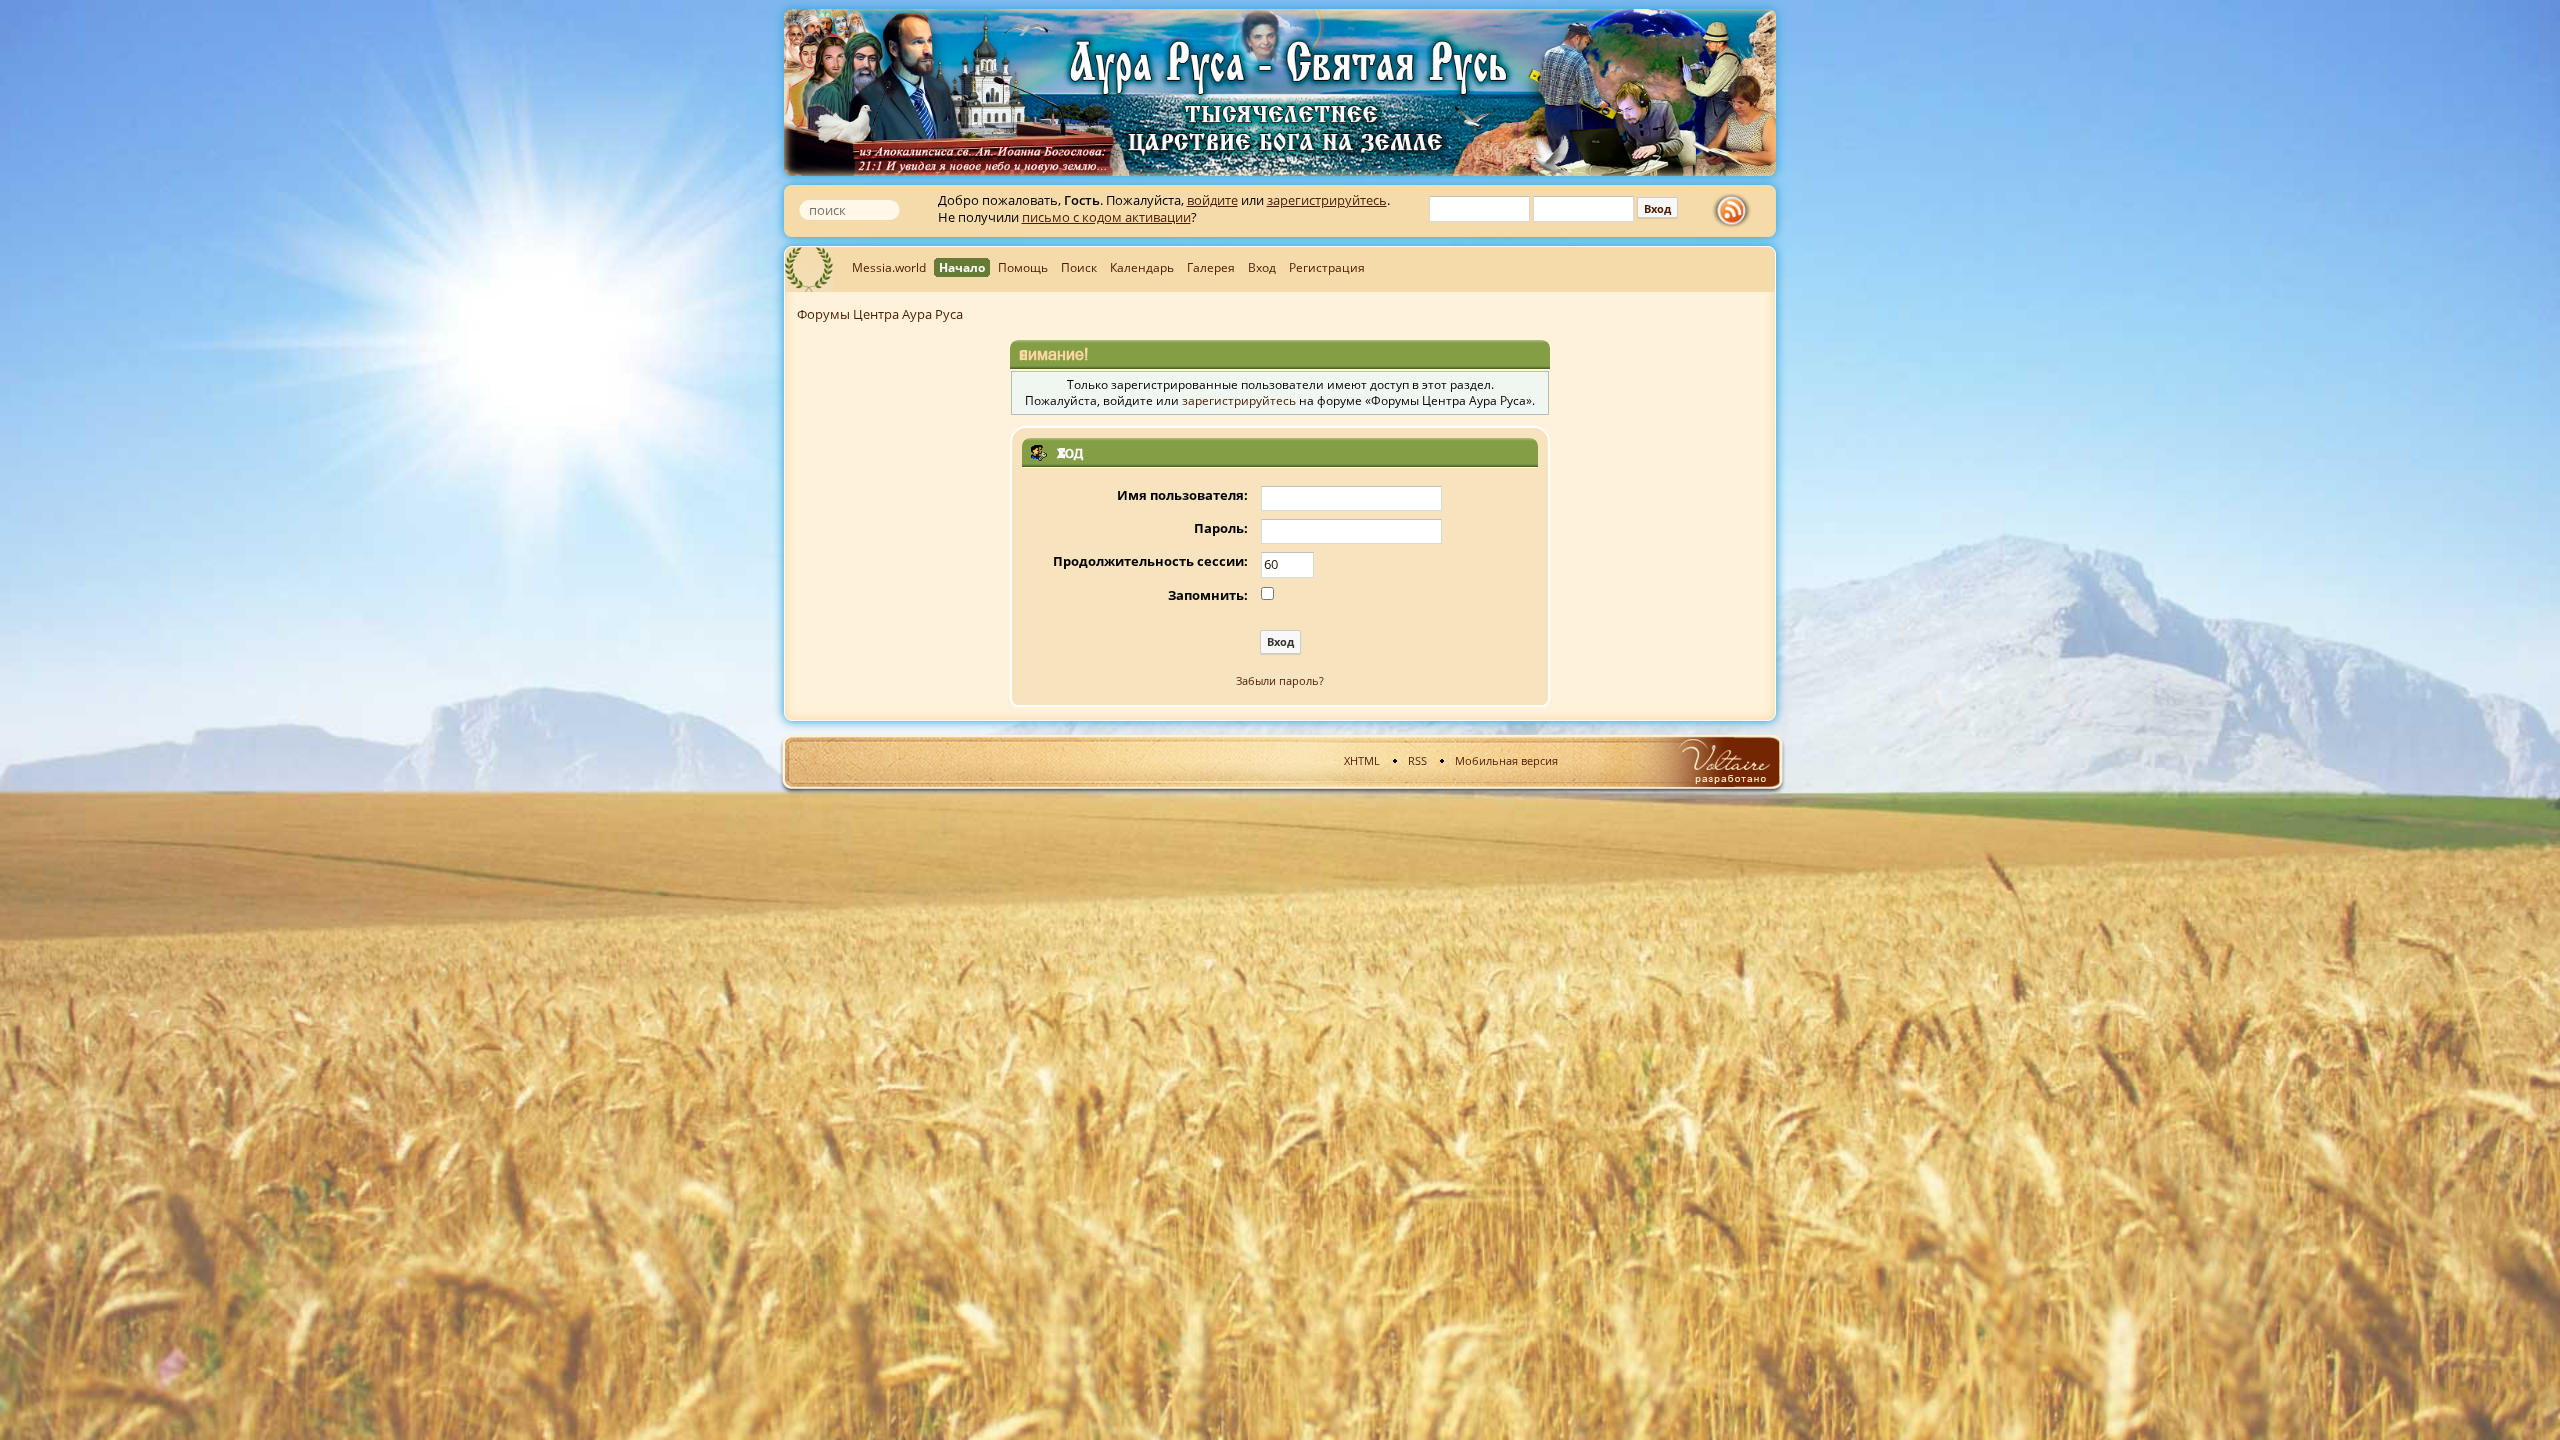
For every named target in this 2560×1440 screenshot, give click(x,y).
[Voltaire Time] (1723, 761)
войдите (1212, 200)
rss (1736, 211)
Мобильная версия (1506, 760)
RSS (1417, 760)
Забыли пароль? (1280, 680)
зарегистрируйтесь (1327, 200)
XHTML (1362, 760)
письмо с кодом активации (1106, 217)
